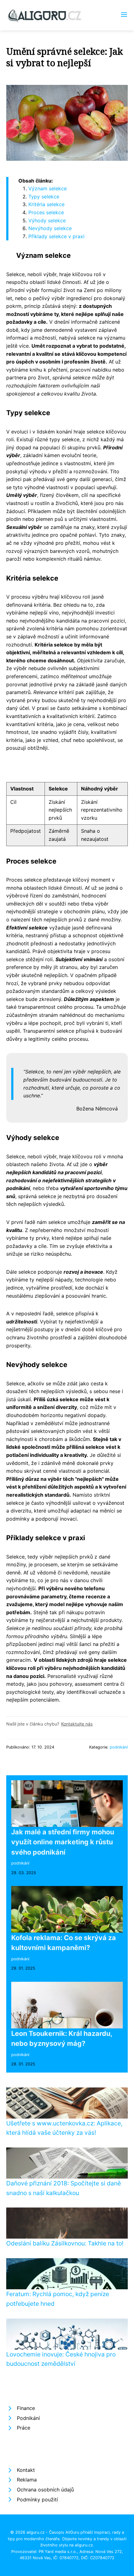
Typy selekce (44, 197)
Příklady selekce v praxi (56, 236)
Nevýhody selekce (50, 228)
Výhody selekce (47, 220)
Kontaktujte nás (77, 1724)
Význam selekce (48, 188)
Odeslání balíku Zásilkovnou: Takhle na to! (65, 2243)
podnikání (119, 1747)
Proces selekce (46, 212)
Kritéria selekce (46, 204)
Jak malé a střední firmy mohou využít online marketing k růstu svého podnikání (63, 1842)
